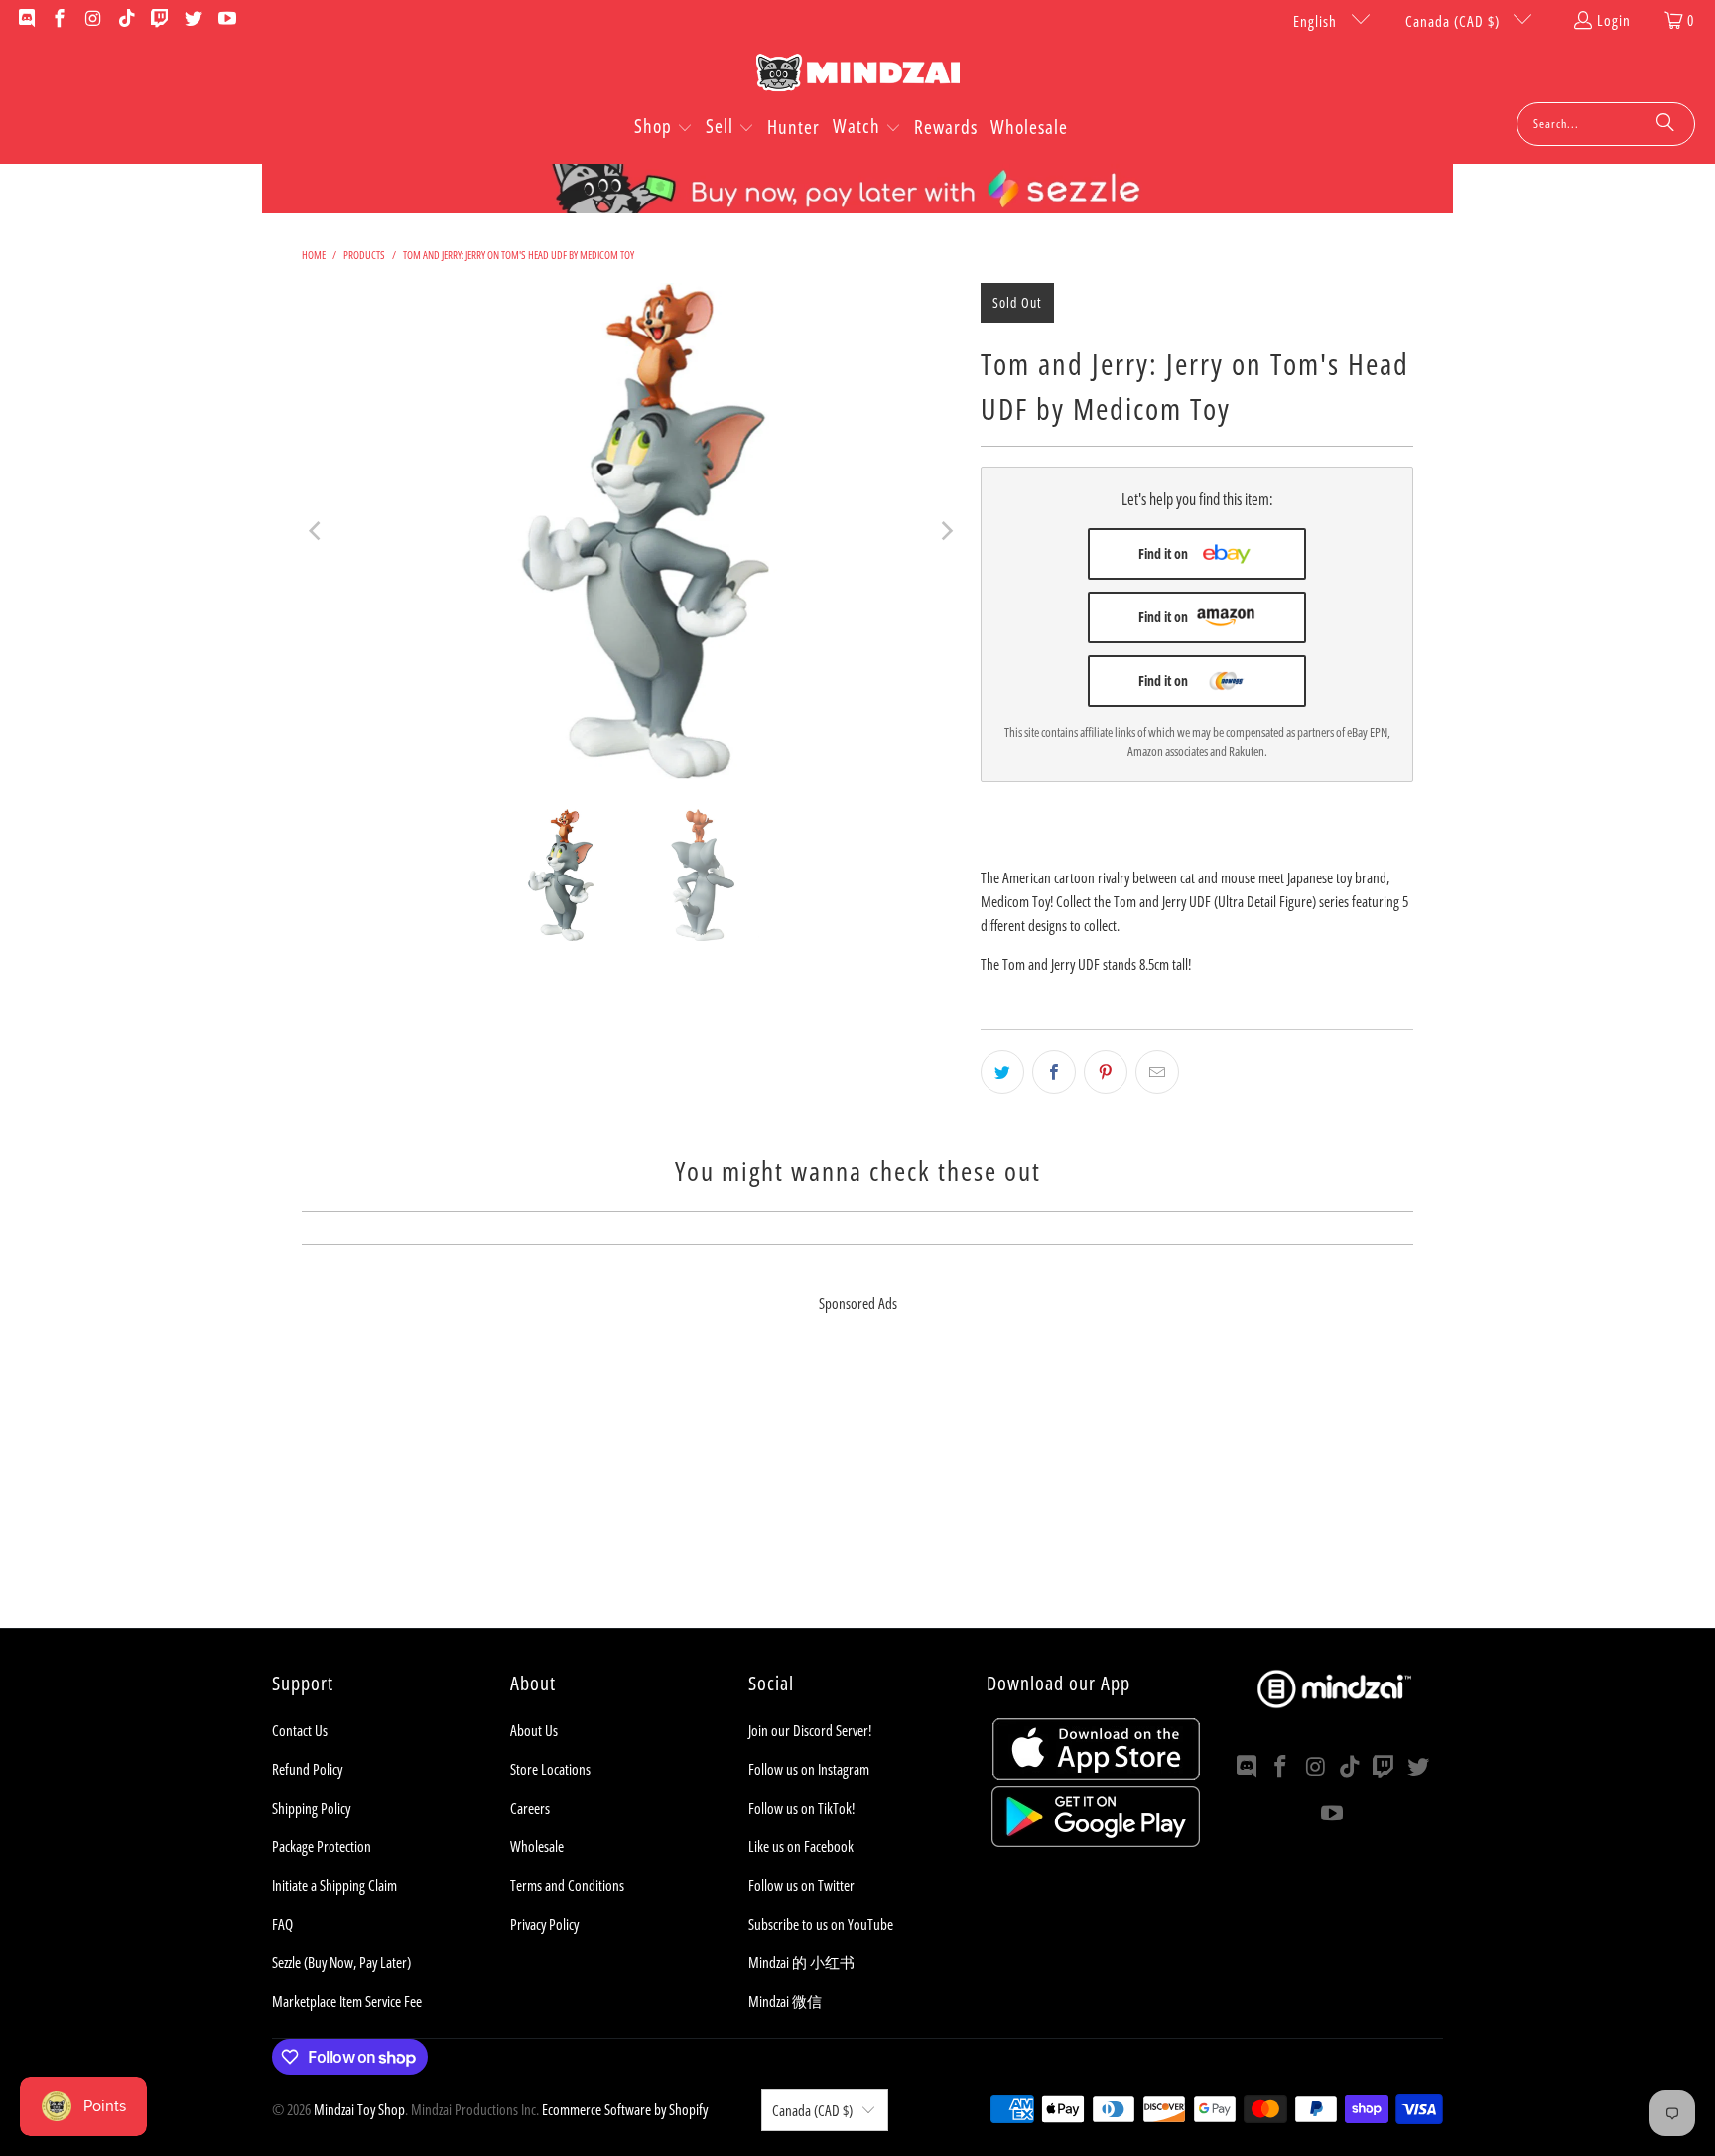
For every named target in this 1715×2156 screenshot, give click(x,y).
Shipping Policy (311, 1808)
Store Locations (550, 1769)
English (1317, 21)
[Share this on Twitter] (1002, 1072)
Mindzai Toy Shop (359, 2109)
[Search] (1665, 124)
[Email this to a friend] (1157, 1072)
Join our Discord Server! (810, 1730)
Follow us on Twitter (801, 1885)
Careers (530, 1808)
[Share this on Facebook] (1054, 1072)
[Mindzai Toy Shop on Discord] (25, 20)
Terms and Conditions (567, 1885)
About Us (534, 1730)
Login (1614, 20)
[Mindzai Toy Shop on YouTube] (226, 20)
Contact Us (300, 1730)
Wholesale (537, 1846)
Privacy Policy (544, 1924)
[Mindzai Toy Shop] (858, 76)
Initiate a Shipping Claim (334, 1885)
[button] (663, 128)
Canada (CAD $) (1454, 21)
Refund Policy (307, 1769)
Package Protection (322, 1846)
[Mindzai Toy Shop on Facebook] (59, 20)
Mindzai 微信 (785, 2001)
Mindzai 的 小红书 (801, 1962)
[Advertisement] (857, 1489)
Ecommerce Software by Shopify (625, 2109)
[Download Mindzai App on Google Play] (1096, 1841)
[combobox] (1606, 124)
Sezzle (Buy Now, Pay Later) (341, 1962)
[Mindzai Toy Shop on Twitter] (192, 20)
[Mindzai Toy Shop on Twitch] (159, 20)
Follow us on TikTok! (801, 1808)
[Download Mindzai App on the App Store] (1096, 1774)
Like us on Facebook (801, 1846)
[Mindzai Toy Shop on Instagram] (92, 20)
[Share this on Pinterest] (1106, 1072)
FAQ (282, 1924)
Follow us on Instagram (809, 1769)
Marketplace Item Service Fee (347, 2001)
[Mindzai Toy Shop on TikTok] (126, 20)
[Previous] (317, 531)
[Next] (946, 531)
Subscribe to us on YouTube (821, 1924)
